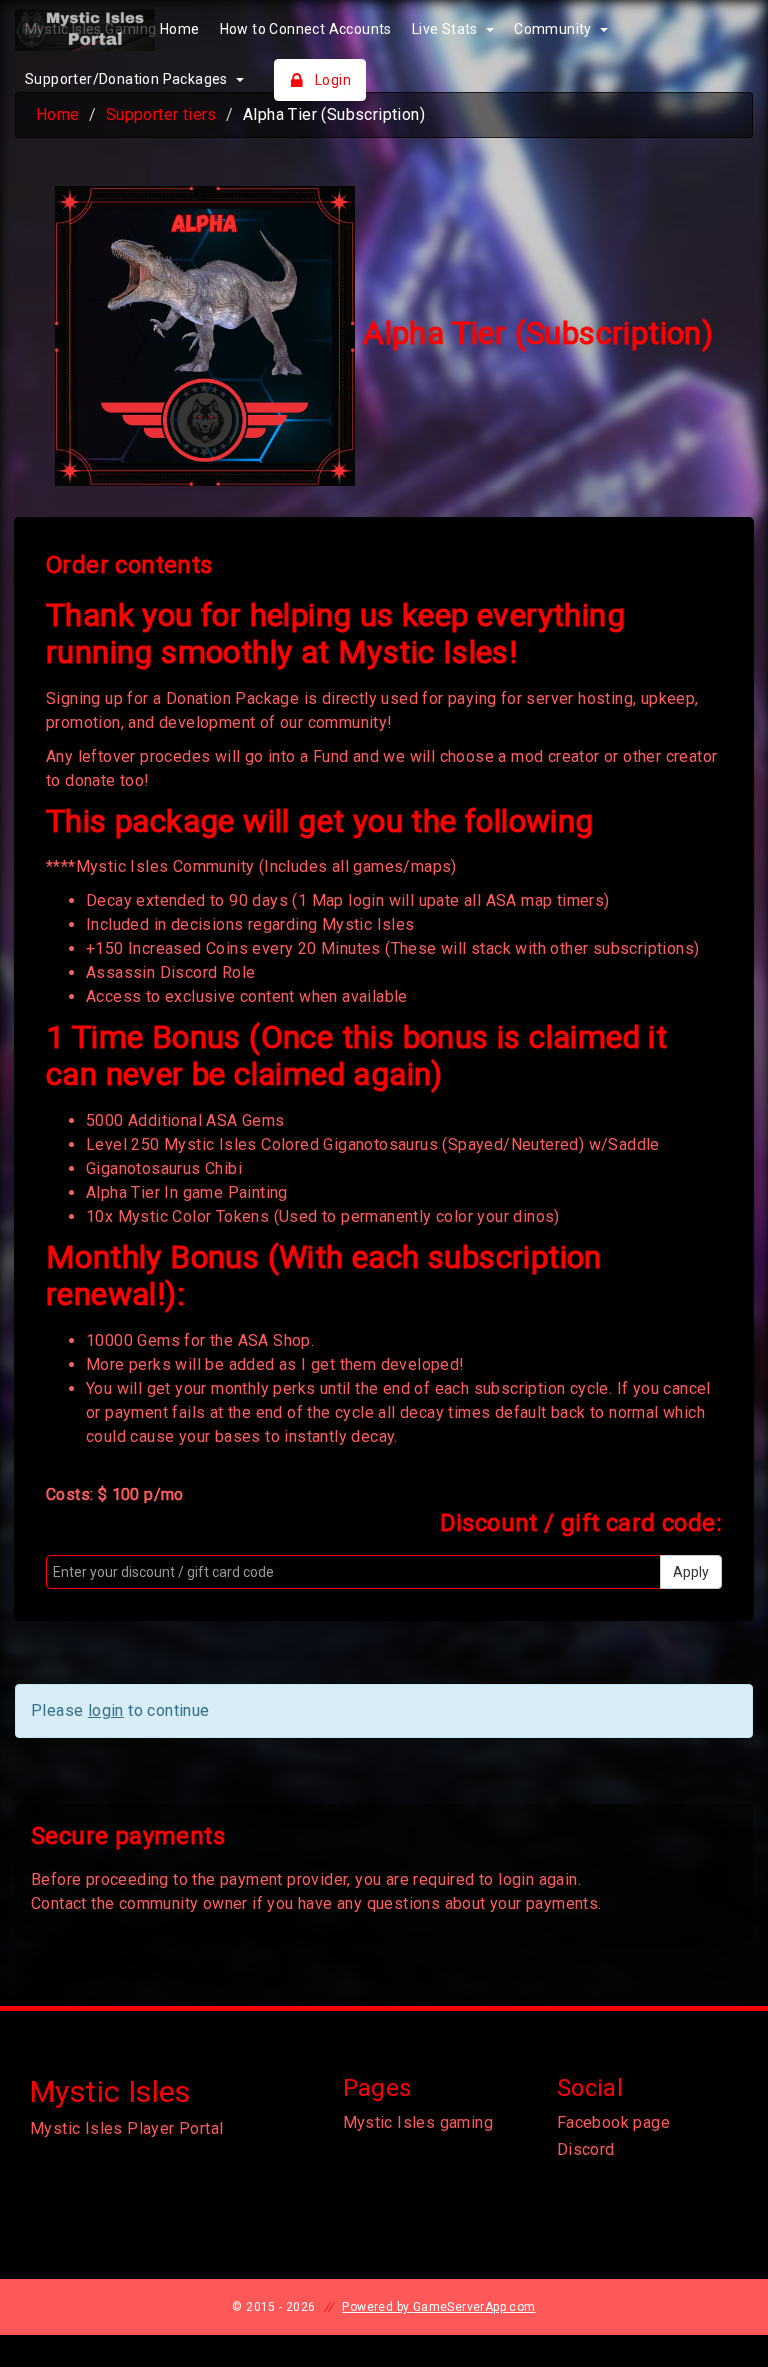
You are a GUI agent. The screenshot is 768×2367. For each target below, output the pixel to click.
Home (58, 114)
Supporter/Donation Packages (128, 79)
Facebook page (613, 2122)
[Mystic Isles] (117, 30)
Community (554, 29)
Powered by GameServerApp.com (438, 2307)
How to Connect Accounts (306, 29)
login (106, 1710)
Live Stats (446, 29)
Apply (691, 1572)
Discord (586, 2149)
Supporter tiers (161, 114)
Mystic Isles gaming (418, 2122)
